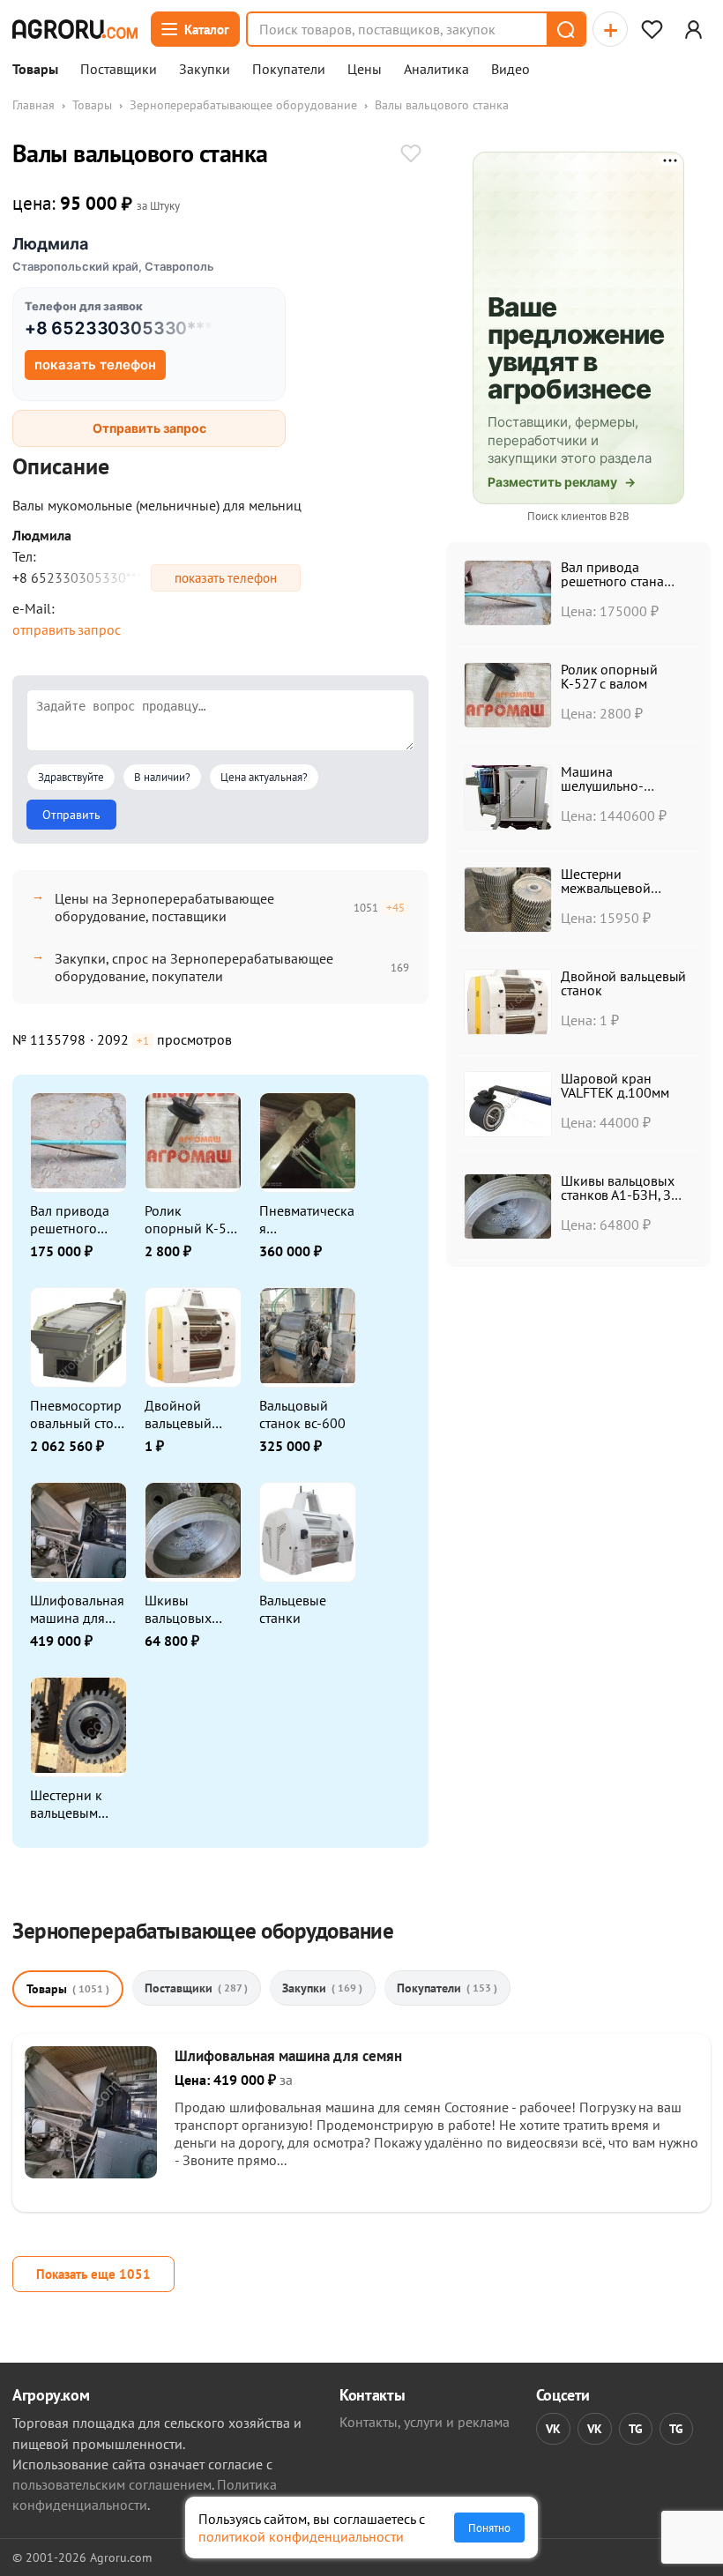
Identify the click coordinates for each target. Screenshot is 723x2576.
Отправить (71, 815)
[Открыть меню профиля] (693, 29)
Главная (34, 105)
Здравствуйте (71, 777)
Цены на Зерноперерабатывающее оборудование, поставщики (164, 907)
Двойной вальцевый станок (178, 1414)
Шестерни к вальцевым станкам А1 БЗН (78, 1804)
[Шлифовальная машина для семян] (91, 2173)
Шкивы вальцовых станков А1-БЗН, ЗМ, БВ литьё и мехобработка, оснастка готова (190, 1609)
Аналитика (436, 70)
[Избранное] (652, 29)
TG (636, 2429)
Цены (365, 70)
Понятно (489, 2528)
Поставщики (119, 70)
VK (553, 2429)
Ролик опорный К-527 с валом (193, 1219)
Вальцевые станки (293, 1609)
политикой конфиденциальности (301, 2536)
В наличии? (162, 777)
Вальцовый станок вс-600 (302, 1414)
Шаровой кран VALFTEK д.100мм (615, 1085)
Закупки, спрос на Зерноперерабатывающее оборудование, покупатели (194, 967)
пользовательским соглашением (112, 2484)
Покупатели (289, 70)
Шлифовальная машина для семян (77, 1609)
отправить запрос (67, 629)
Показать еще (93, 2274)
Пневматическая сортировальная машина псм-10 (307, 1219)
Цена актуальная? (264, 777)
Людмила (50, 244)
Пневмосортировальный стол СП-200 (76, 1414)
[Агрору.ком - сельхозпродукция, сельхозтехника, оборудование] (75, 29)
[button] (565, 29)
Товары (35, 70)
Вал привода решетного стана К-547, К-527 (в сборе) (77, 1219)
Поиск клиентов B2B (578, 516)
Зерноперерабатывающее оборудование (243, 105)
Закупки (205, 70)
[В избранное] (411, 155)
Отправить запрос (149, 428)
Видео (511, 70)
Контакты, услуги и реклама (425, 2422)
